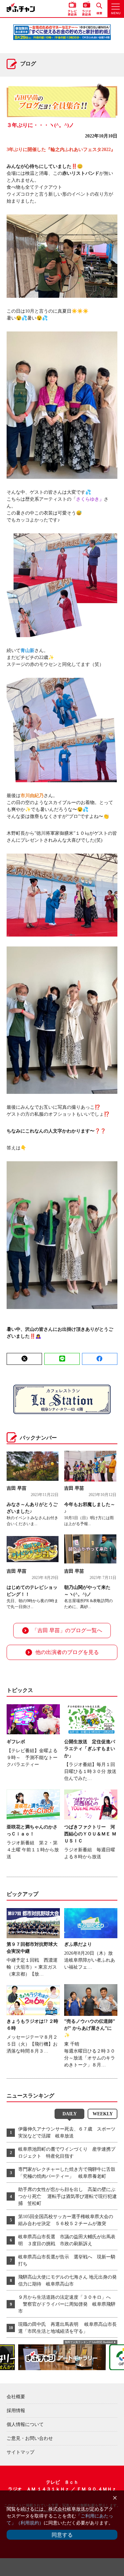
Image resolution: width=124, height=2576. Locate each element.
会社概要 (16, 2397)
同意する (62, 2535)
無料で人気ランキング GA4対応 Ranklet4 (89, 2342)
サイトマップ (21, 2452)
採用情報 (16, 2411)
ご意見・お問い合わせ (30, 2438)
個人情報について (25, 2424)
